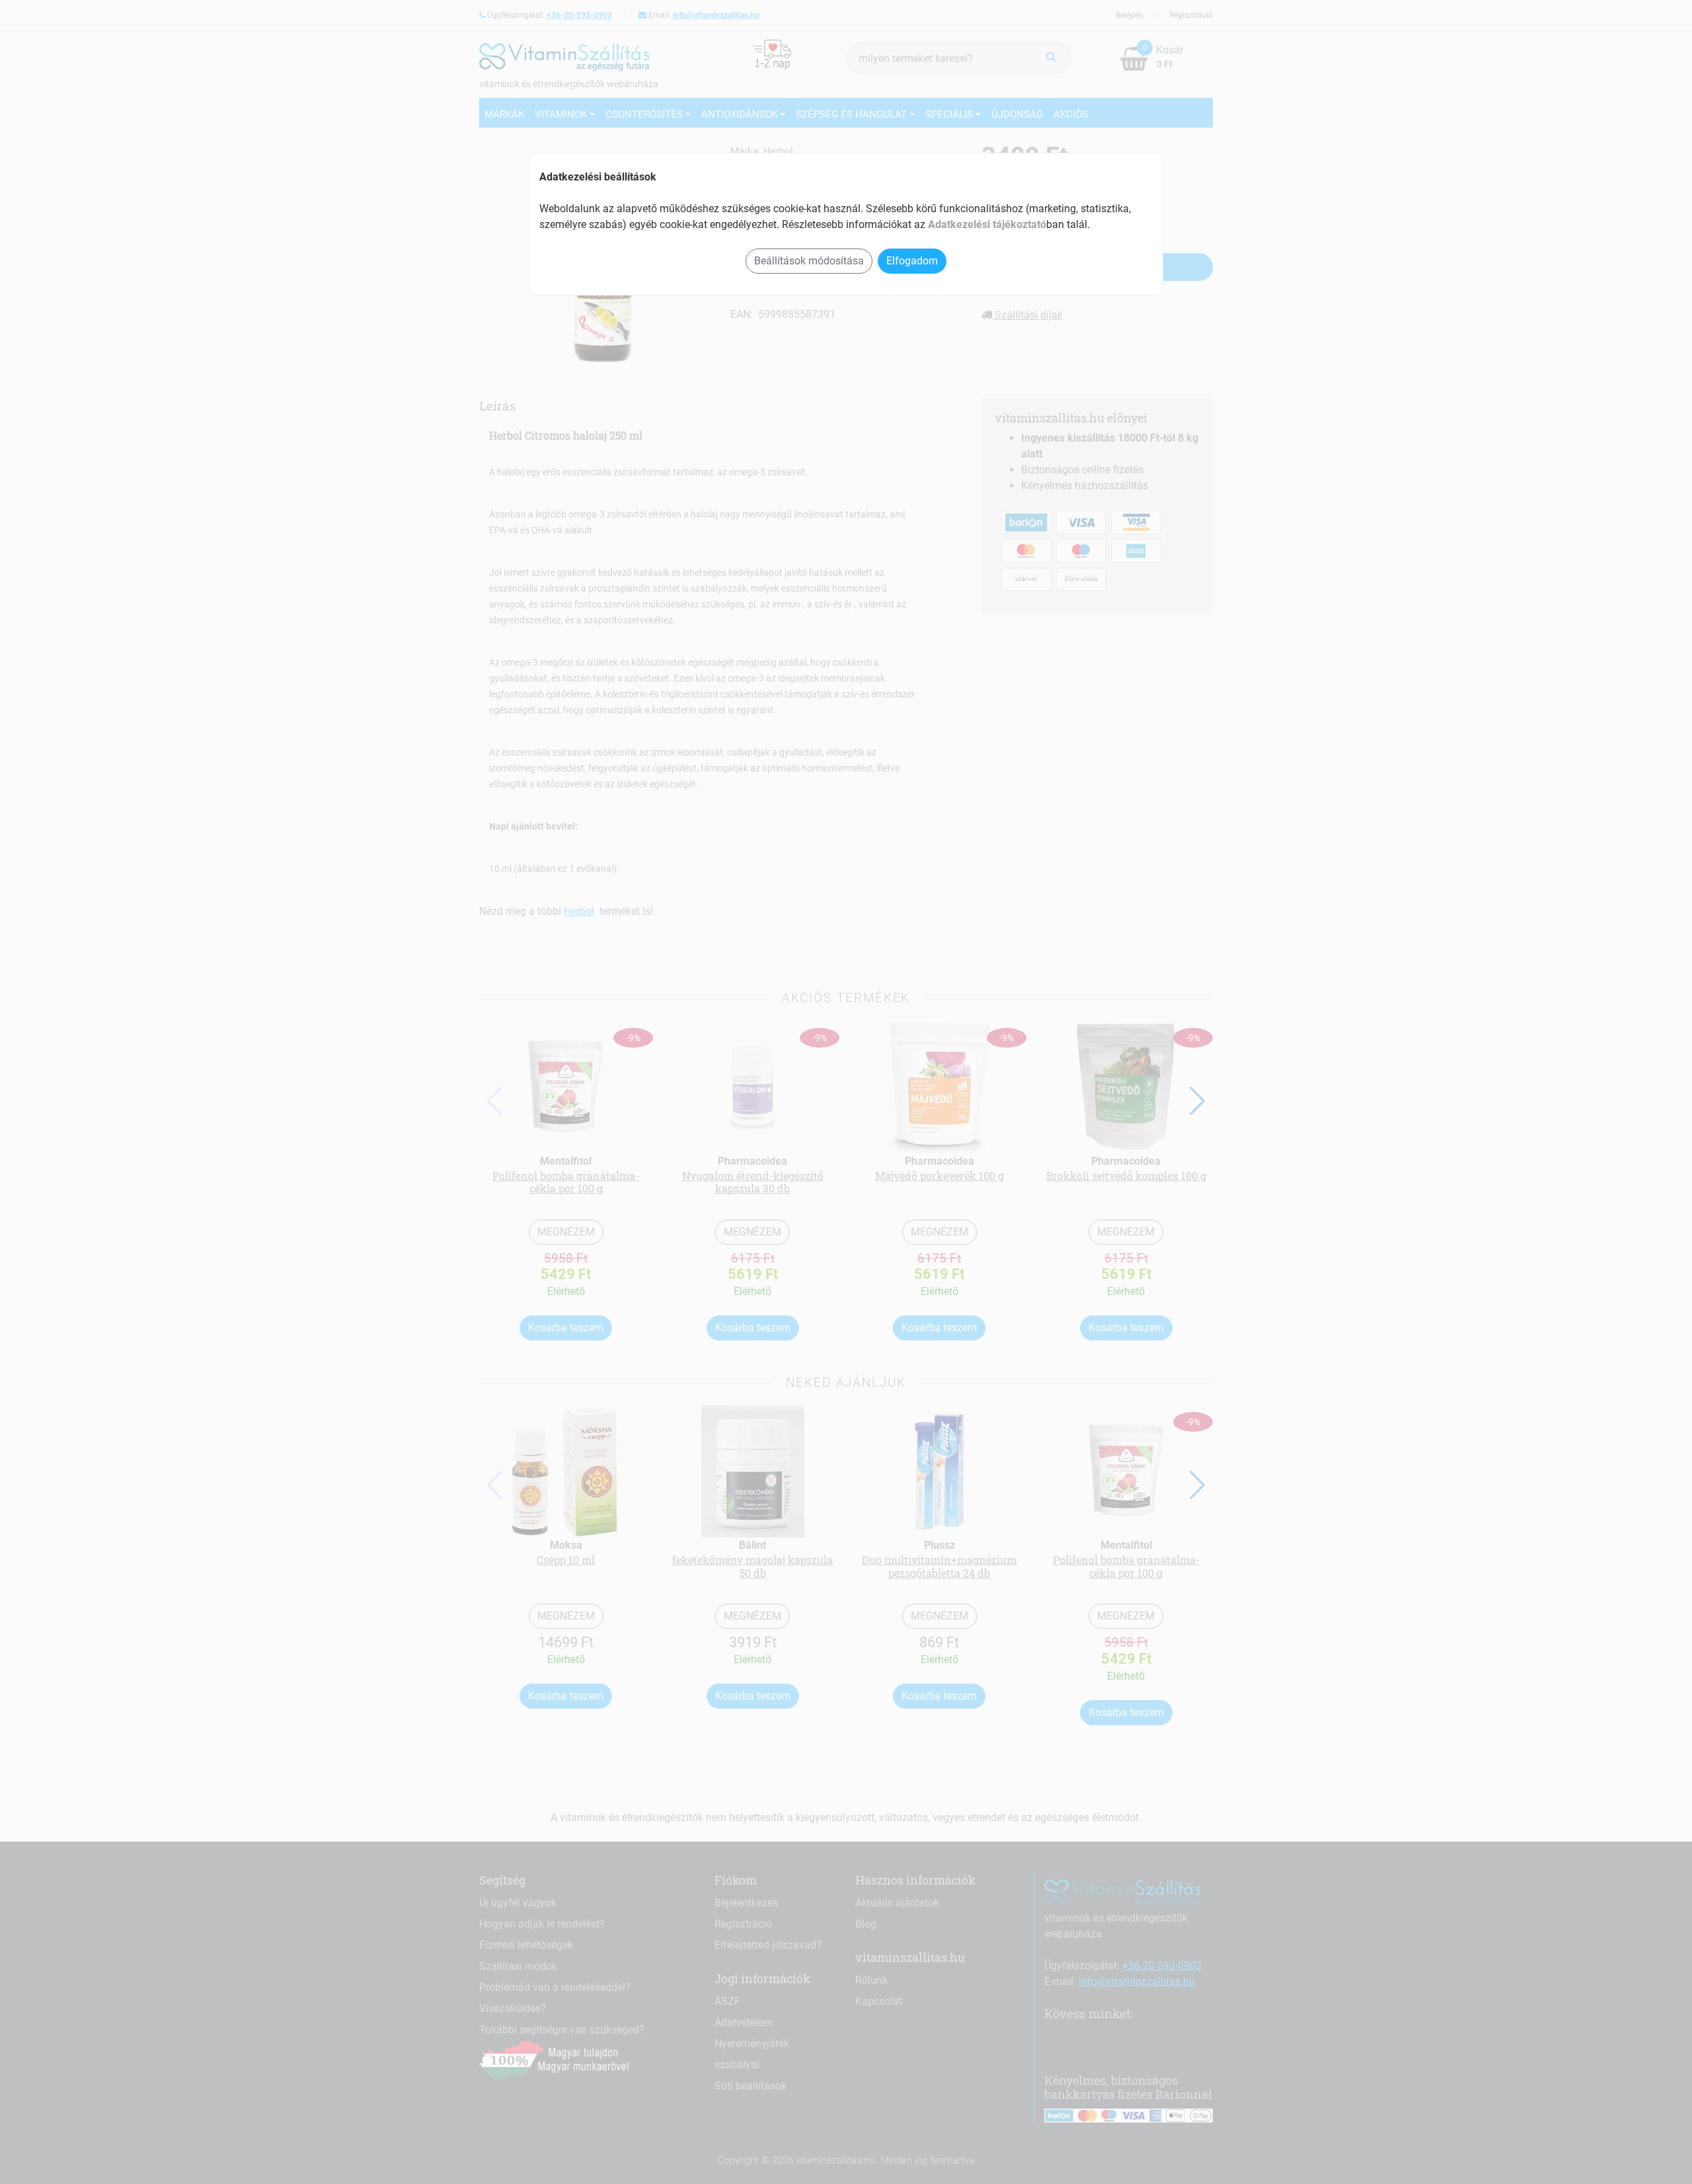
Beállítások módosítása (809, 261)
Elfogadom (912, 261)
